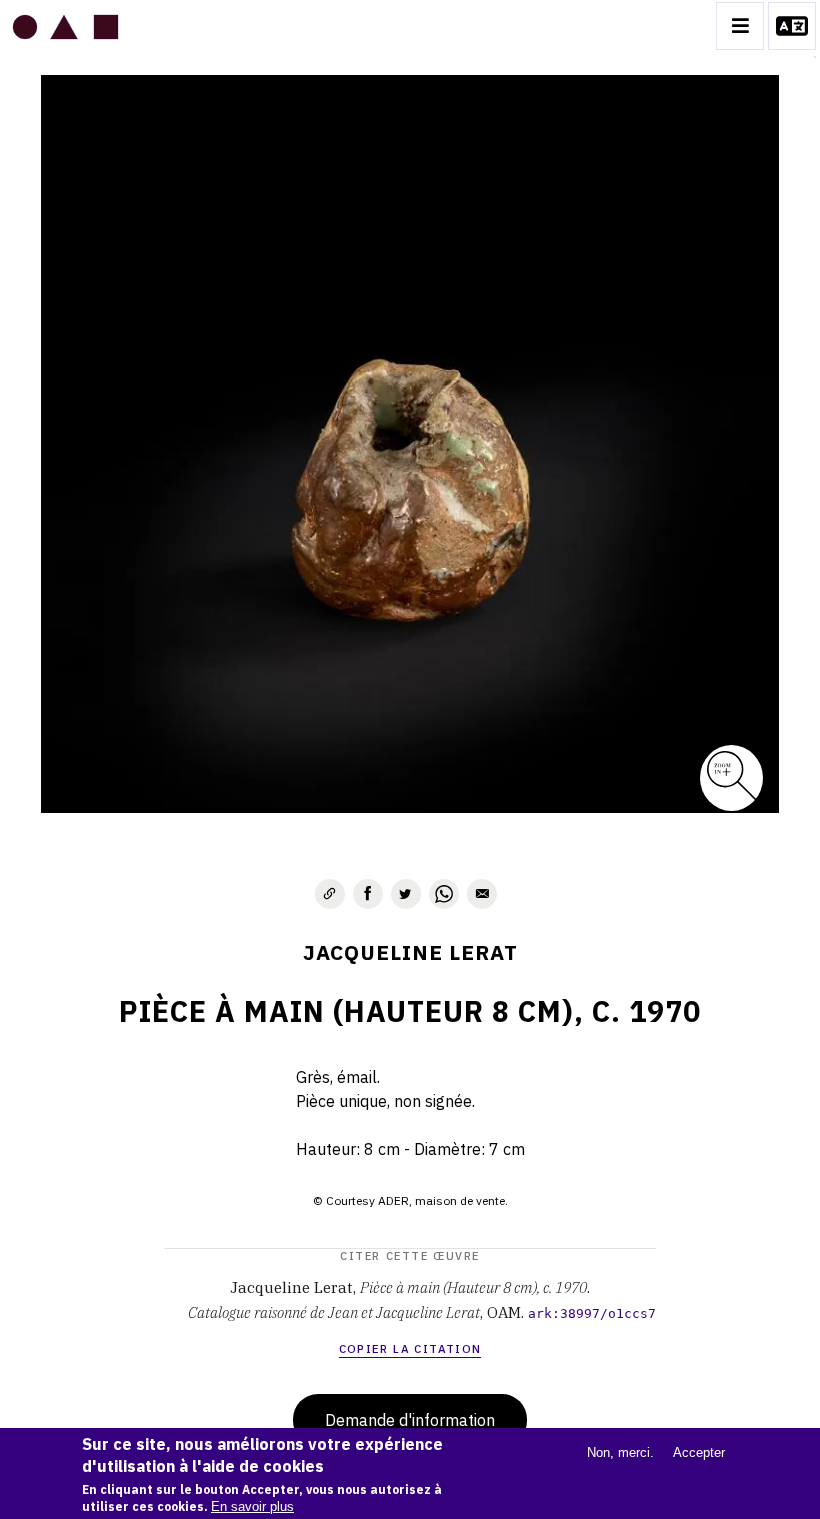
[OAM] (65, 26)
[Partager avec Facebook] (368, 894)
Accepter (699, 1452)
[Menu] (740, 26)
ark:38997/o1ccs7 (592, 1313)
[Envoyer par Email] (482, 894)
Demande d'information (410, 1420)
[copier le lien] (330, 894)
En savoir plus (252, 1506)
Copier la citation (410, 1348)
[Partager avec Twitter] (406, 894)
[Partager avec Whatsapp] (444, 894)
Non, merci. (620, 1452)
